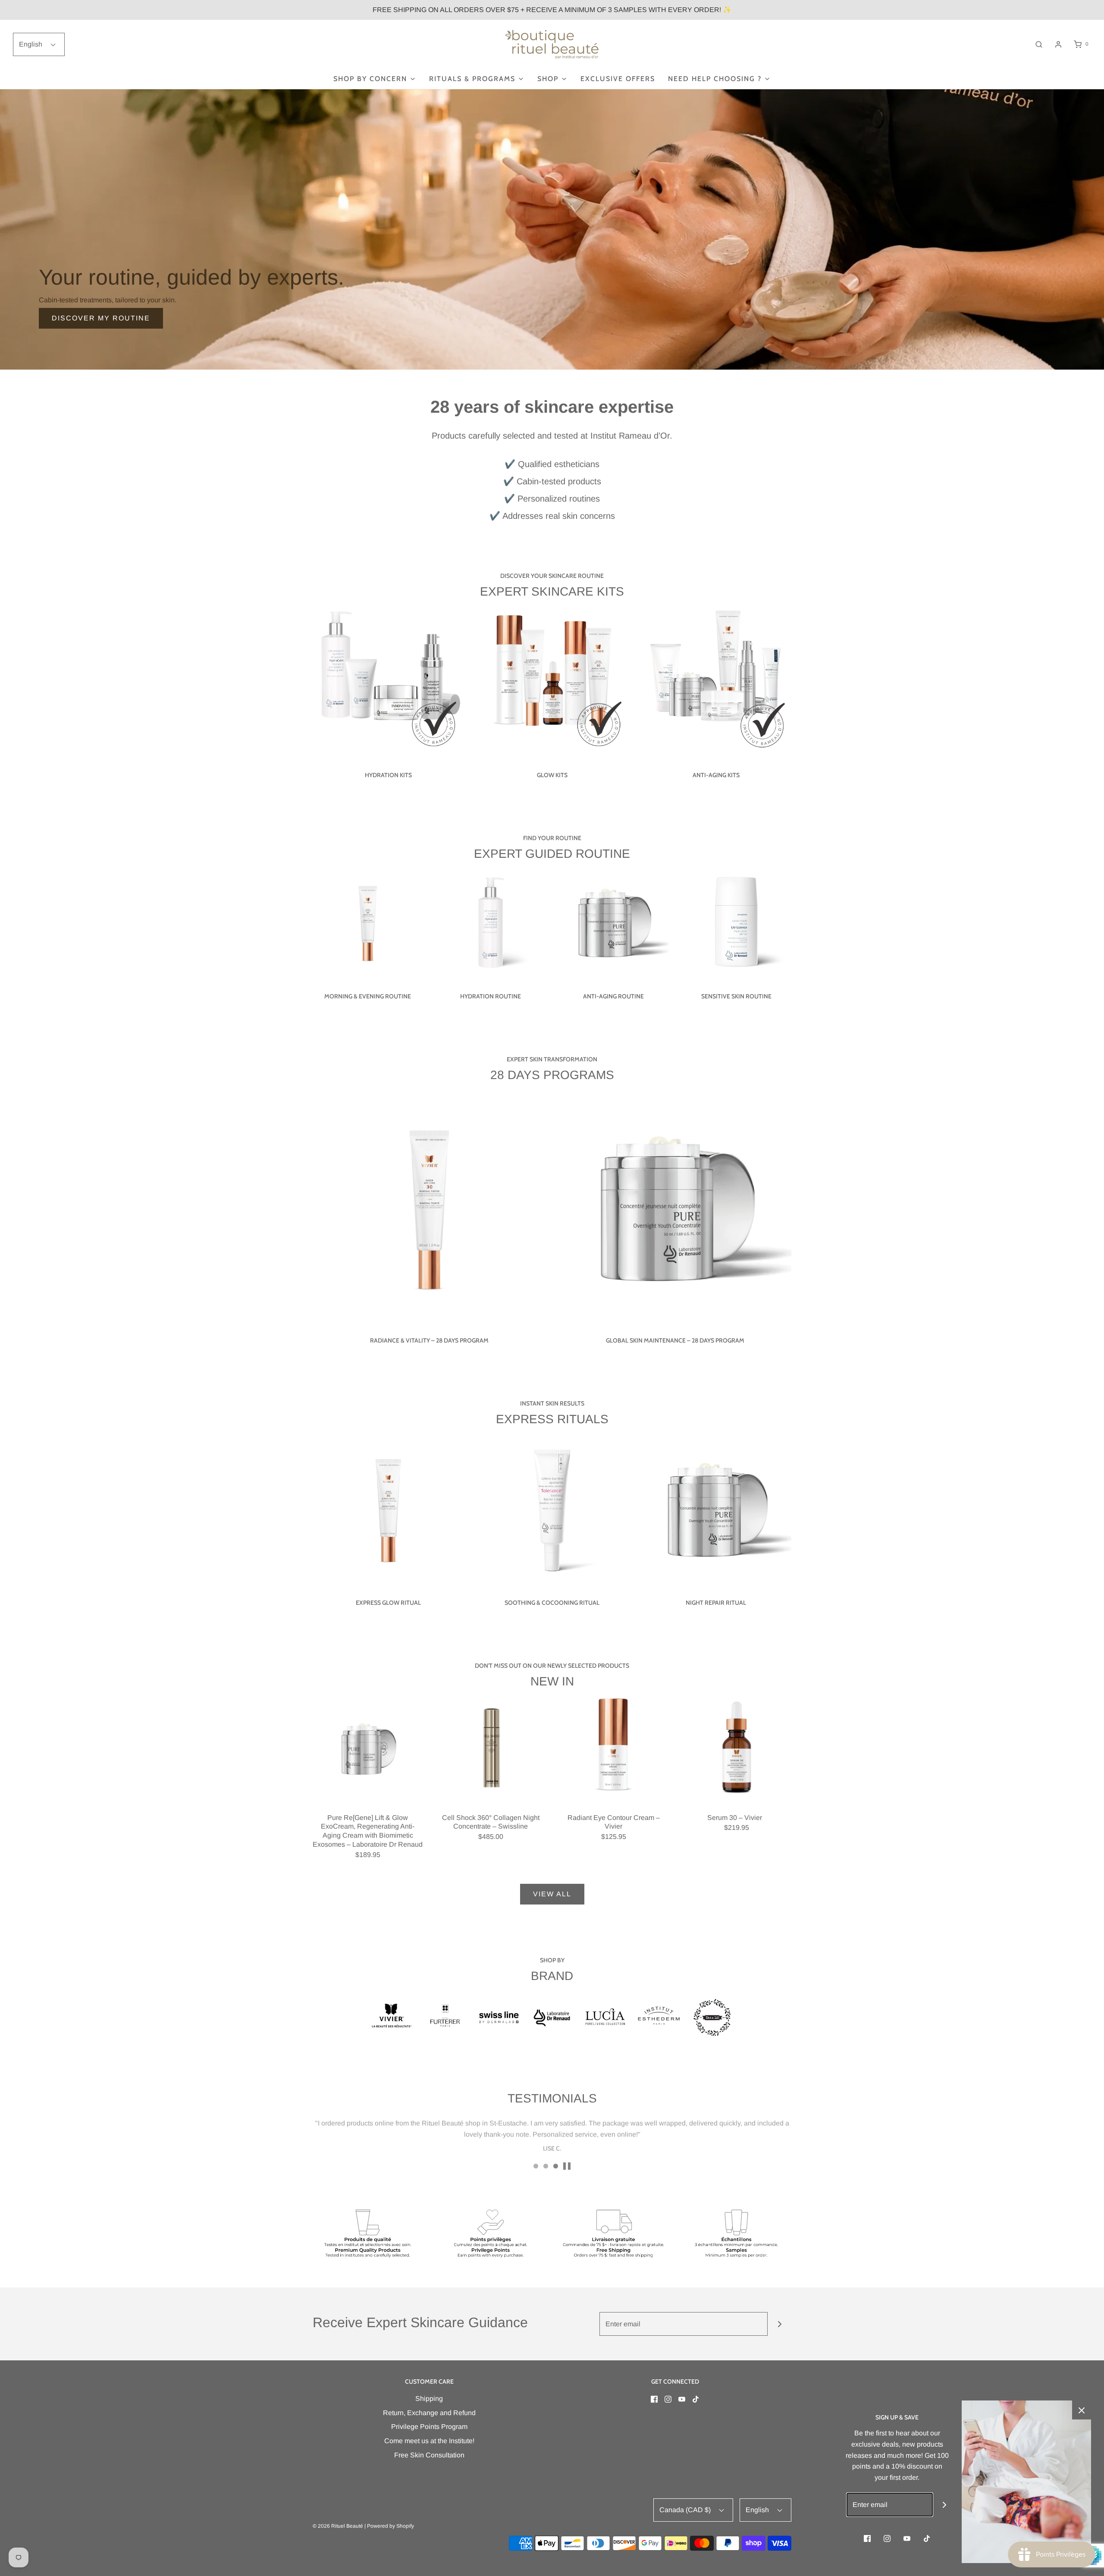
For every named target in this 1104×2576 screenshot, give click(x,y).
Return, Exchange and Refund (429, 2413)
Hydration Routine (491, 996)
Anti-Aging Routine (613, 996)
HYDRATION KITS (388, 775)
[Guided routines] (552, 229)
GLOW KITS (552, 775)
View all (552, 1894)
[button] (567, 2166)
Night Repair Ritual (716, 1603)
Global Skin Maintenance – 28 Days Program (675, 1340)
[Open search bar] (1039, 44)
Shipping (429, 2399)
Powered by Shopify (390, 2526)
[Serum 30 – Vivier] (736, 1748)
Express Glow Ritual (388, 1603)
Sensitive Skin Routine (736, 996)
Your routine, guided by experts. (191, 277)
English (31, 44)
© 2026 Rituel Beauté (338, 2526)
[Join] (779, 2324)
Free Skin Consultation (429, 2455)
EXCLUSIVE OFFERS (618, 79)
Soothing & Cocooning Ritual (552, 1603)
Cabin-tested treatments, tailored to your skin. (108, 300)
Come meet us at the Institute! (429, 2441)
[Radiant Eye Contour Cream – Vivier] (613, 1748)
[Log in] (1058, 44)
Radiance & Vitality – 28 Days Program (429, 1340)
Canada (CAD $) (686, 2510)
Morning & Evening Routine (368, 996)
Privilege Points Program (429, 2427)
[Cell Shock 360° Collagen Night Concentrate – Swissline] (491, 1748)
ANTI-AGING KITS (716, 775)
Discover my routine (101, 318)
